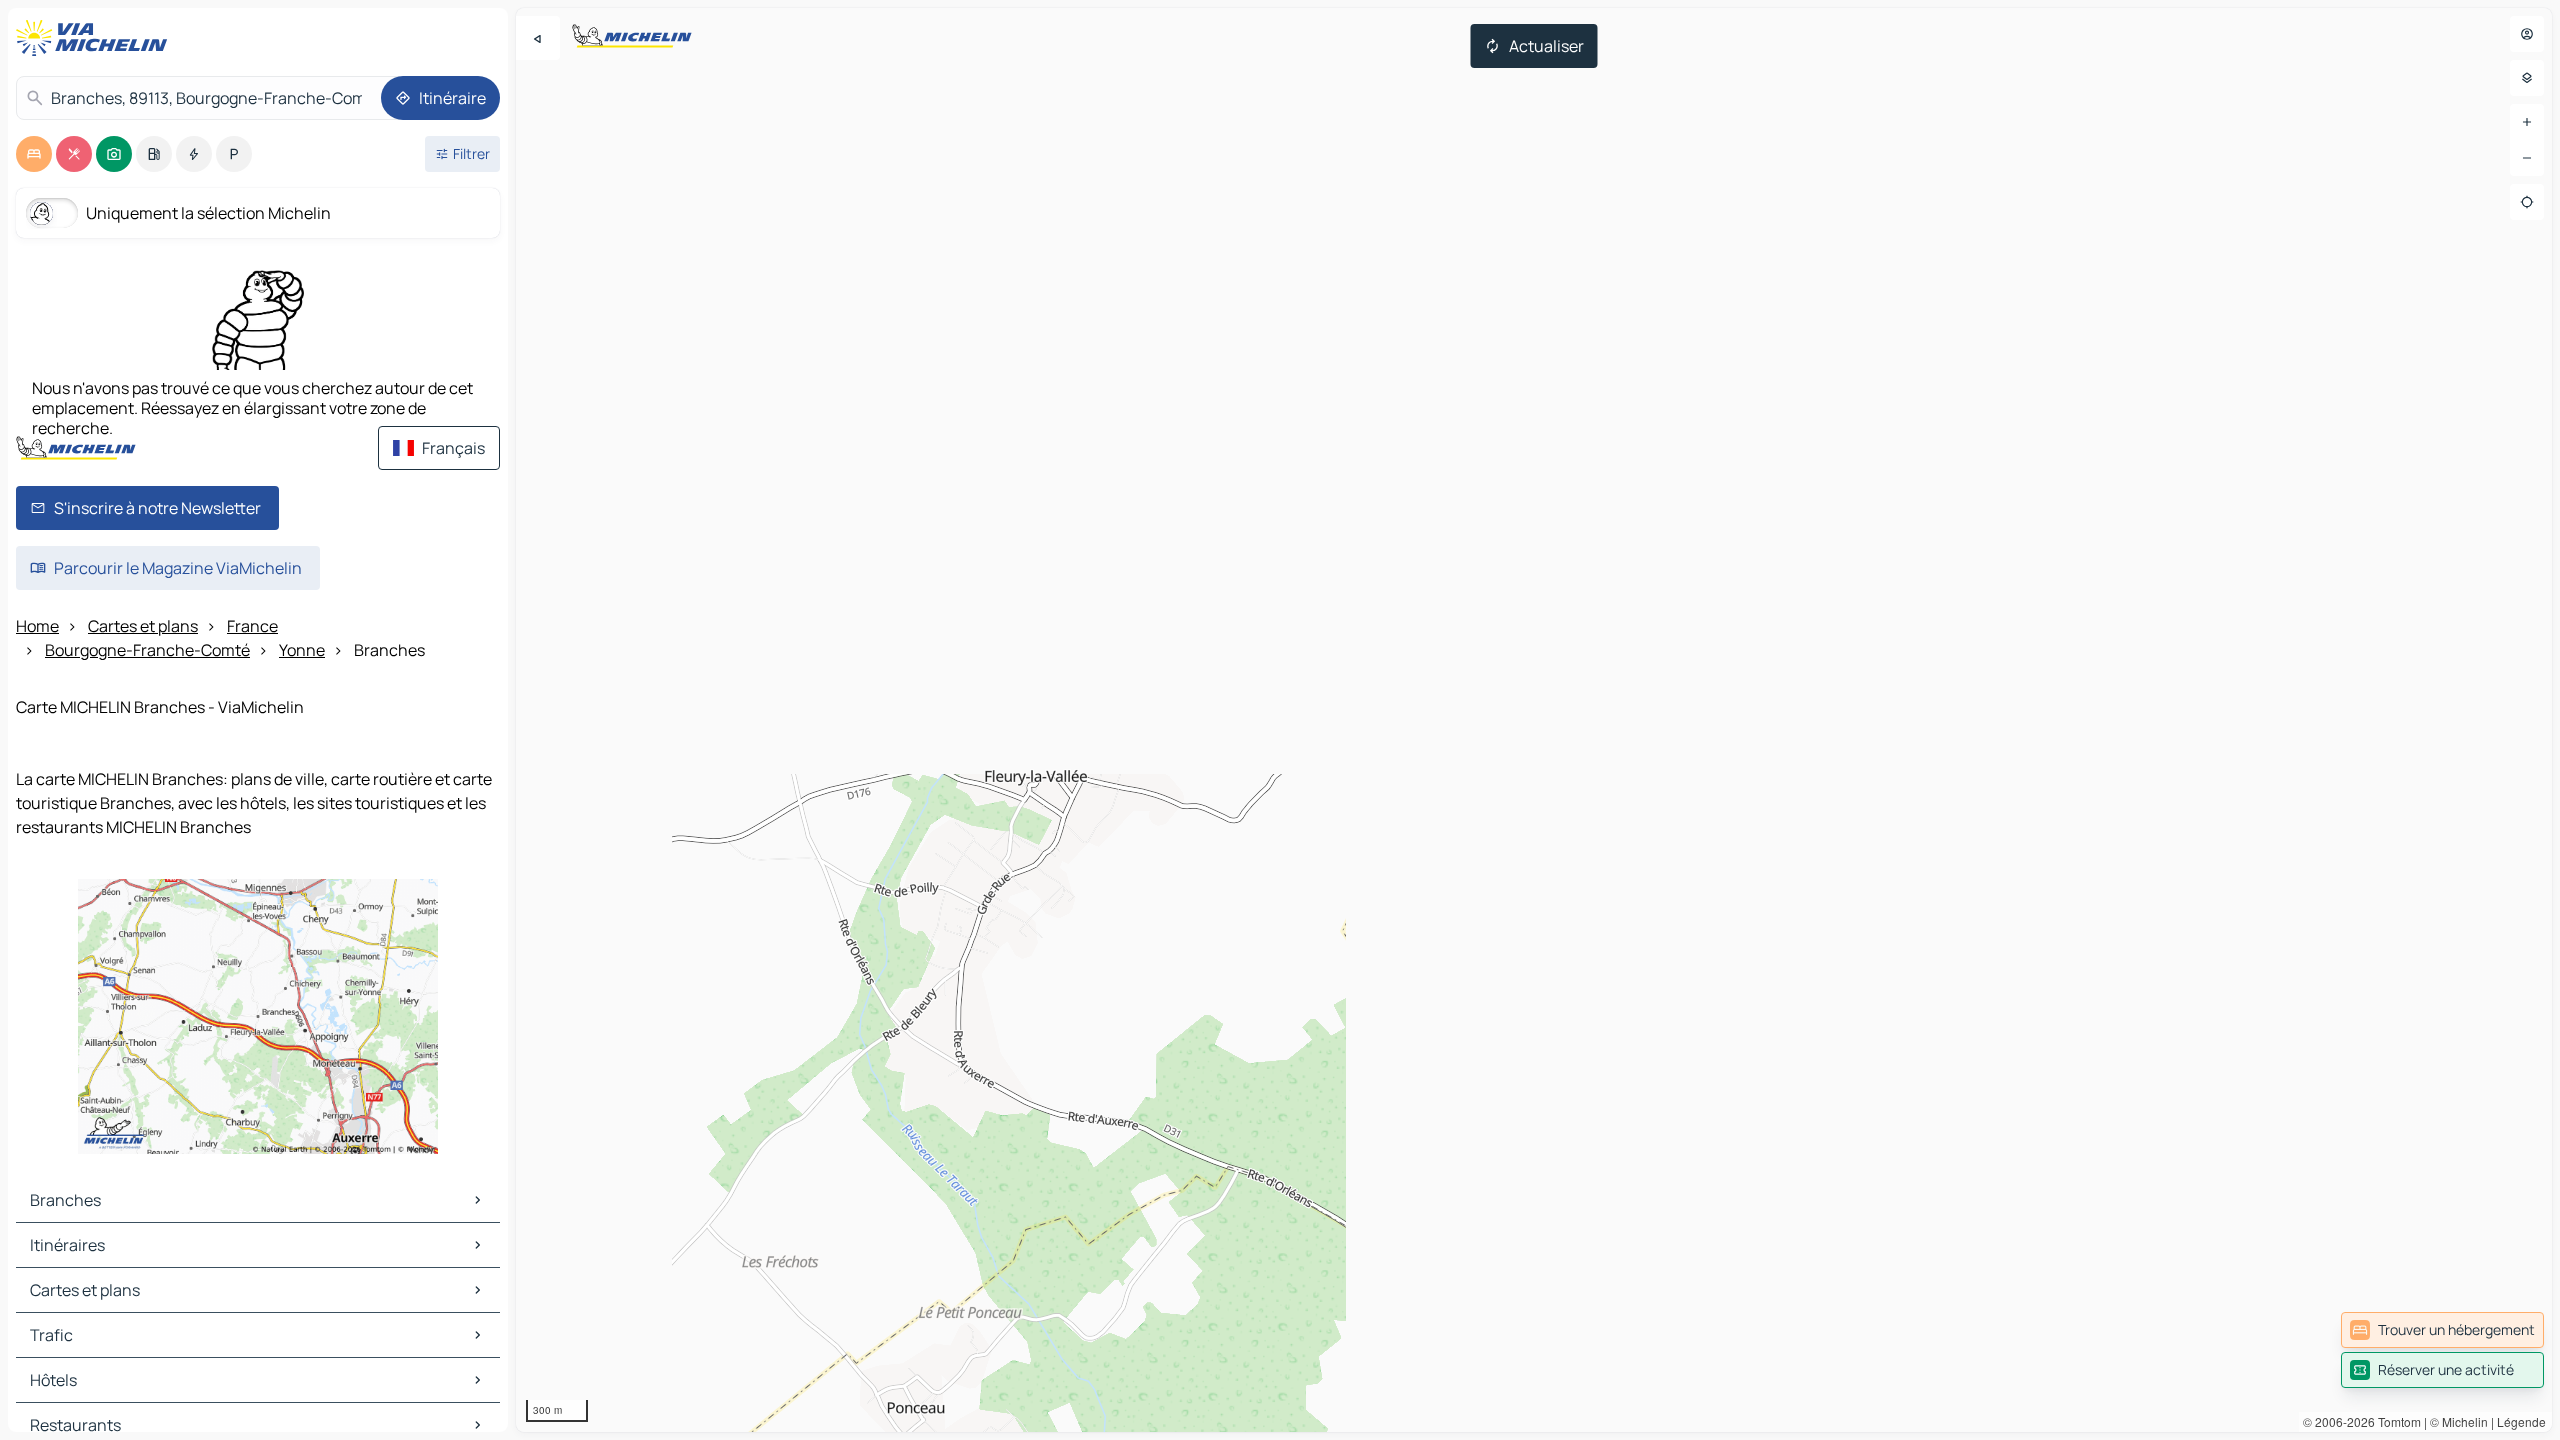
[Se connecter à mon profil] (2527, 34)
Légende (2521, 1421)
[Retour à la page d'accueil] (96, 38)
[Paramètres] (2527, 78)
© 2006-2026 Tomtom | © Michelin (2395, 1421)
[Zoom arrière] (2527, 158)
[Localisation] (2527, 202)
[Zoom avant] (2527, 122)
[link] (2442, 1330)
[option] (34, 154)
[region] (1534, 720)
